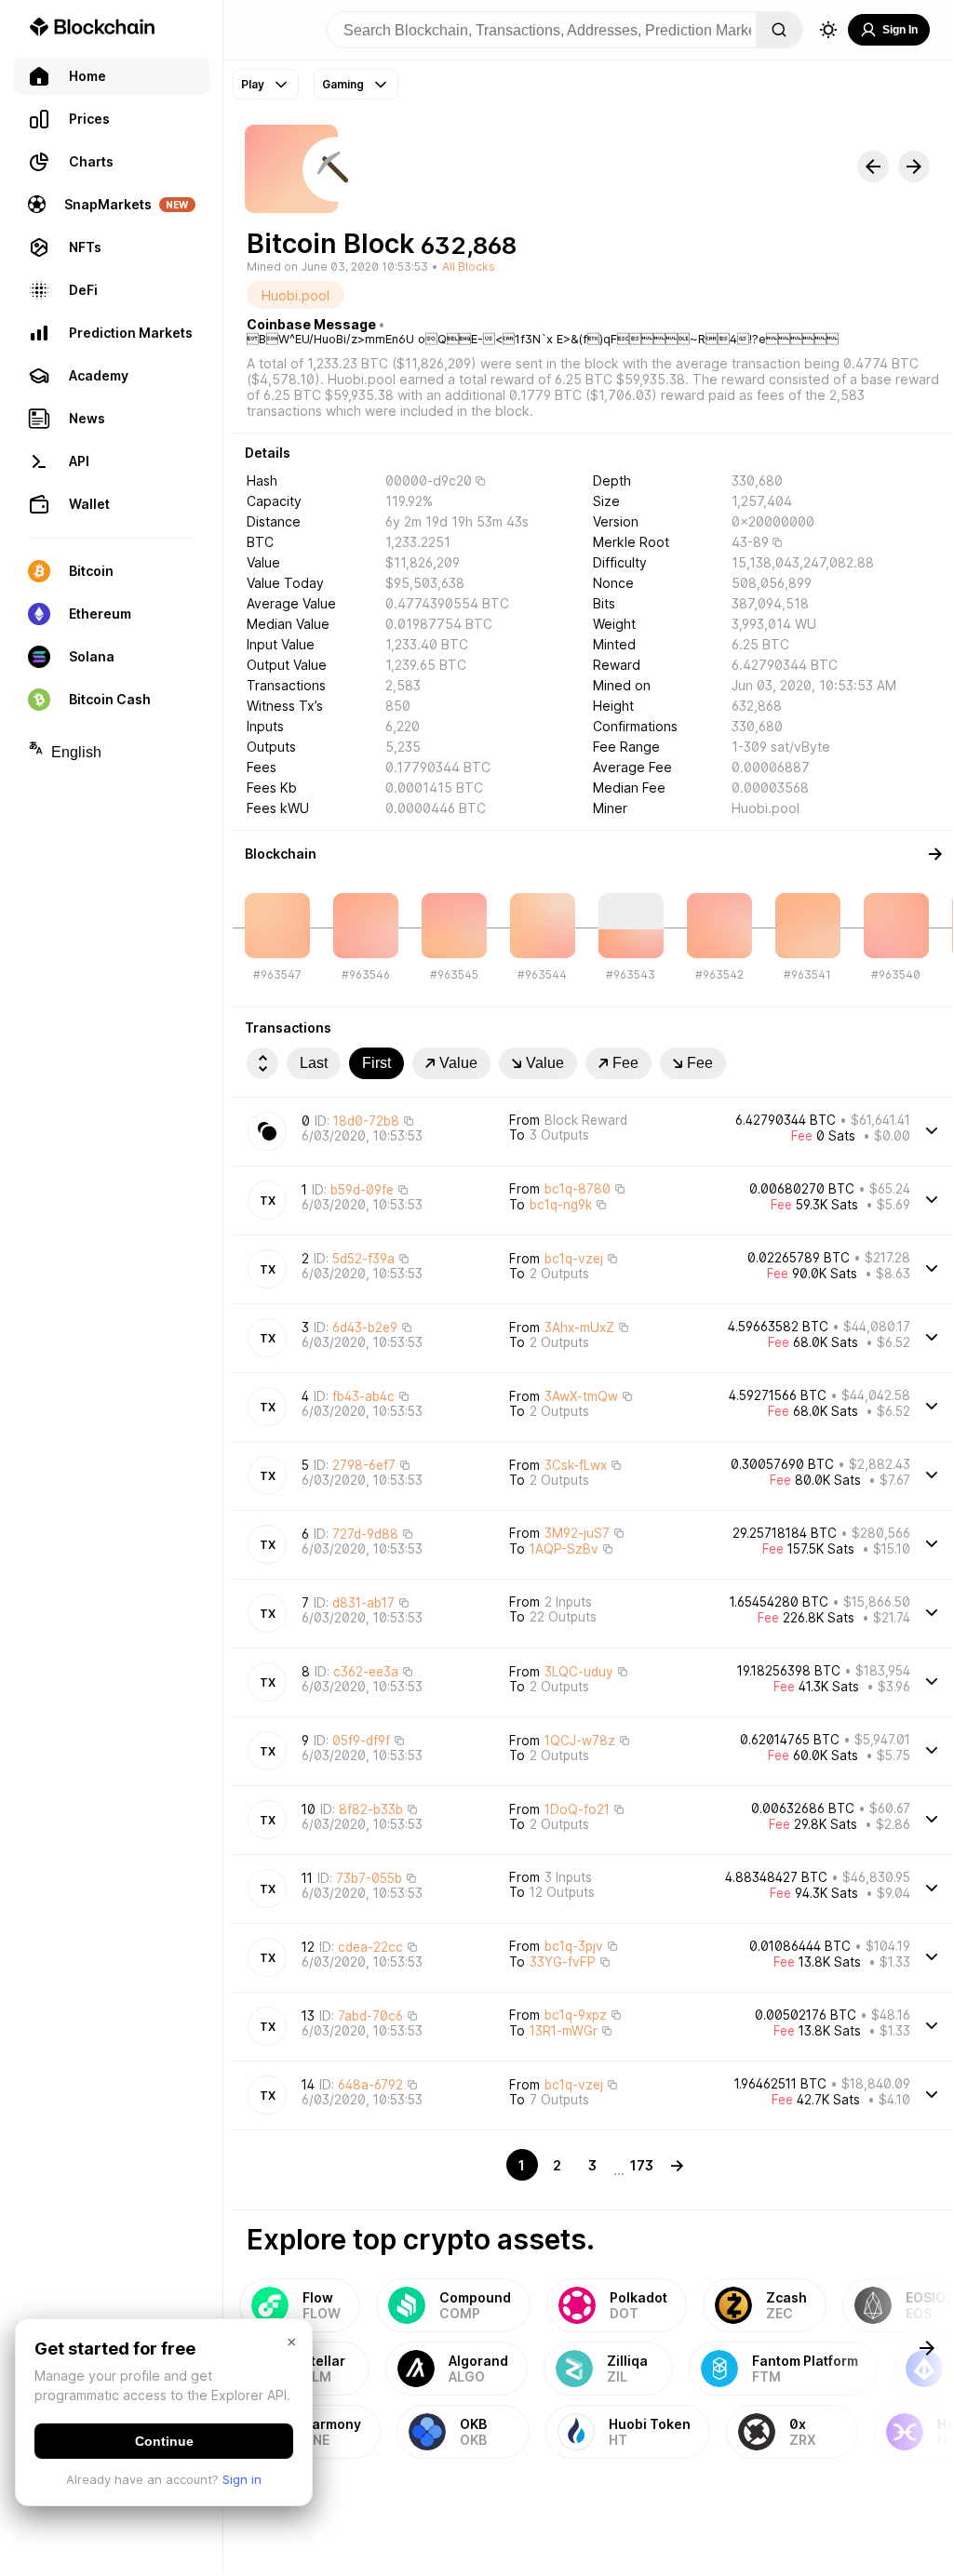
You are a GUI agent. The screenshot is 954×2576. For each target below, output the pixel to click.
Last (314, 1063)
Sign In (900, 30)
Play (253, 84)
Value (458, 1063)
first (376, 1063)
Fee (625, 1063)
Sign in (242, 2479)
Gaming (343, 84)
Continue (164, 2441)
